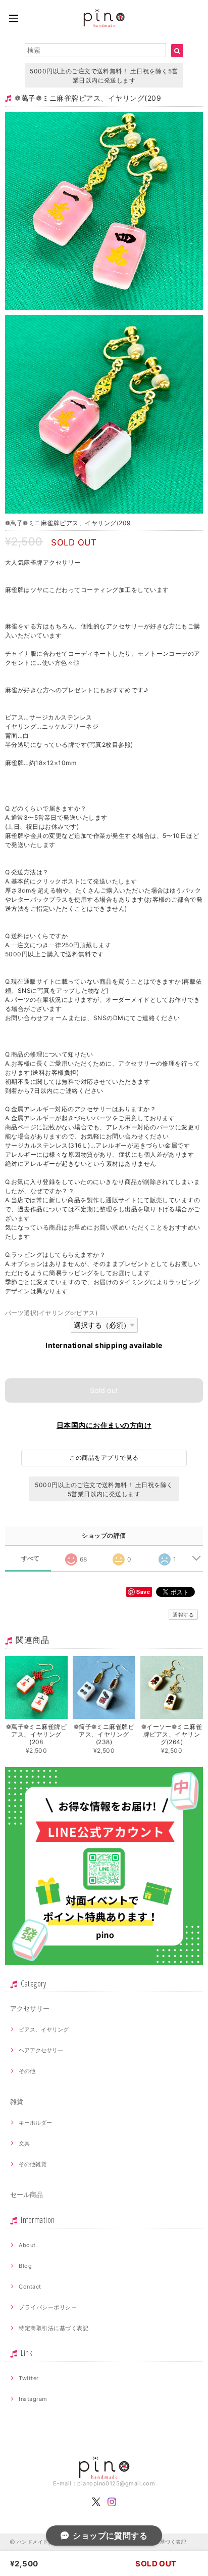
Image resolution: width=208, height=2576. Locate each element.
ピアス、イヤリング (44, 2030)
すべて (31, 1558)
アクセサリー (30, 2008)
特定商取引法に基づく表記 (54, 2328)
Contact (30, 2287)
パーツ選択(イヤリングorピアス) (51, 1313)
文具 (24, 2143)
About (27, 2245)
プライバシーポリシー (48, 2307)
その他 (27, 2071)
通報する (183, 1615)
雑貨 (17, 2101)
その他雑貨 (33, 2164)
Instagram (33, 2399)
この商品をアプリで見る (104, 1458)
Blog (25, 2266)
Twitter (29, 2378)
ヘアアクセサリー (41, 2050)
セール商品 (27, 2194)
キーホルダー (35, 2123)
